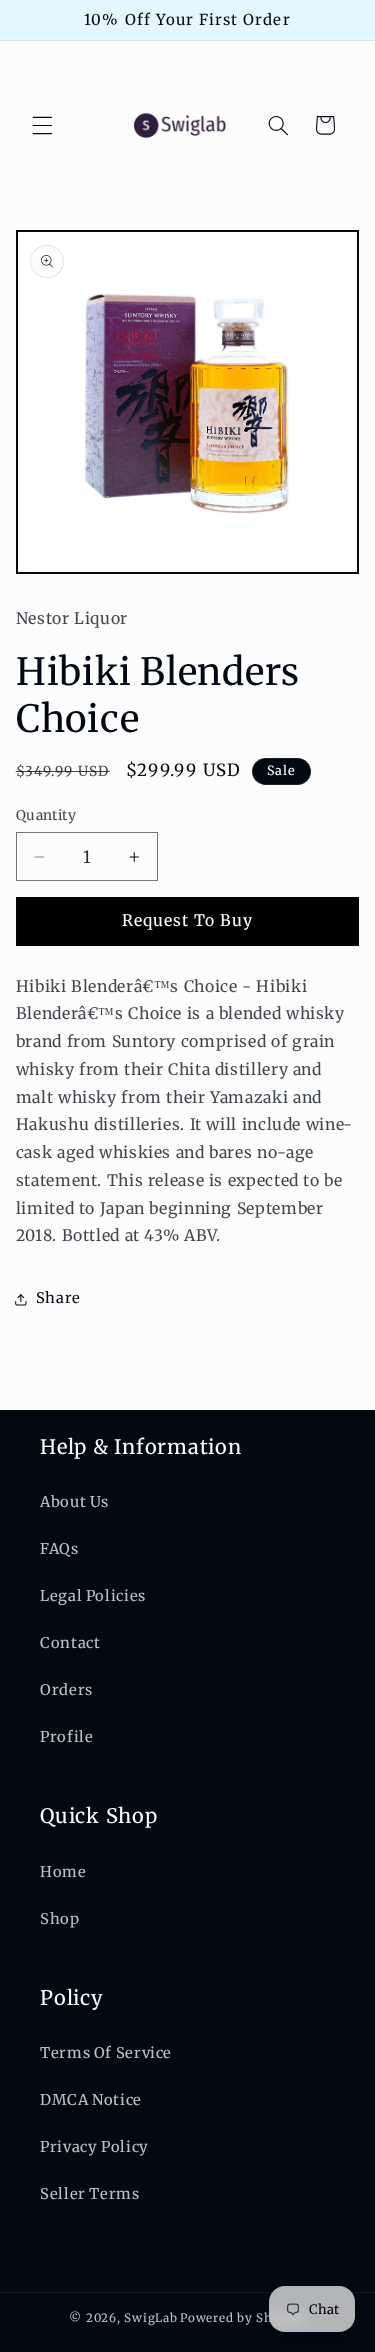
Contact (70, 1643)
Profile (66, 1737)
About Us (74, 1502)
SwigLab (150, 2318)
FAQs (59, 1549)
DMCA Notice (91, 2100)
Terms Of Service (106, 2053)
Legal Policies (93, 1596)
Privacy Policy (94, 2147)
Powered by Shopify (242, 2318)
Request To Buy (188, 920)
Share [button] (58, 1298)
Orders (66, 1690)
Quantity (46, 815)
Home (63, 1872)
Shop (60, 1919)
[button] (42, 125)
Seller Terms (90, 2194)
